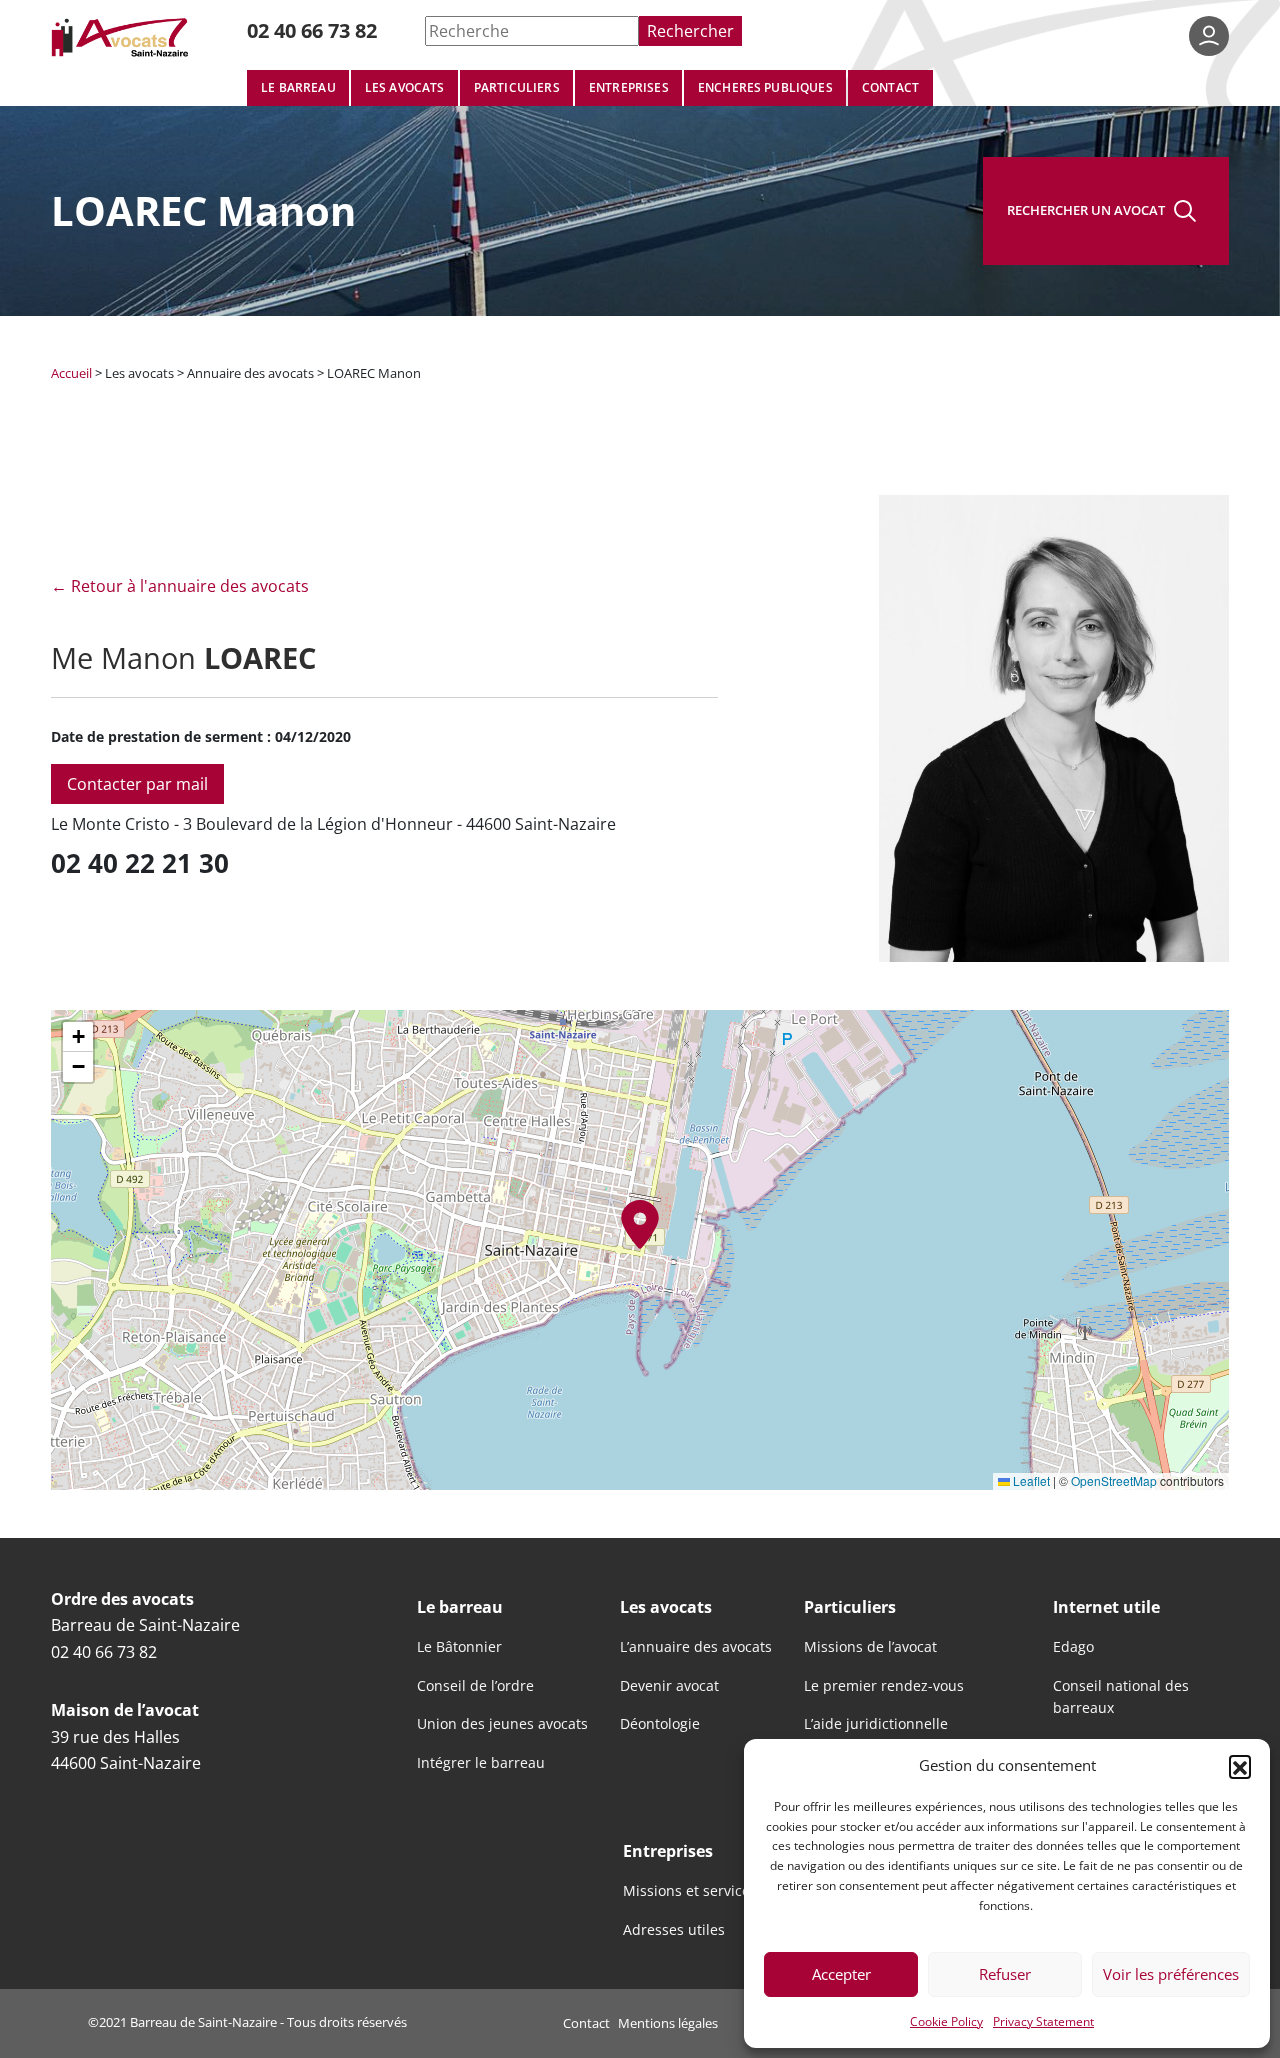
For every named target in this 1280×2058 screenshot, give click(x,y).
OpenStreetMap (1114, 1480)
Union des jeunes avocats (502, 1724)
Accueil (71, 373)
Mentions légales (668, 2023)
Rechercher (690, 30)
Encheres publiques (765, 87)
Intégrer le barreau (481, 1763)
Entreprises (629, 87)
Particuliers (517, 87)
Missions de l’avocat (870, 1647)
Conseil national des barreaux (1121, 1697)
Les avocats (405, 87)
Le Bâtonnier (459, 1647)
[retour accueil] (121, 37)
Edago (1073, 1647)
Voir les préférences (1171, 1974)
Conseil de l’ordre (475, 1686)
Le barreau (298, 87)
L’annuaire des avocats (696, 1647)
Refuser (1005, 1974)
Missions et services (690, 1891)
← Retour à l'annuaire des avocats (180, 585)
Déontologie (660, 1724)
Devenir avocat (669, 1686)
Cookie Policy (946, 2021)
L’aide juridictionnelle (876, 1724)
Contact (890, 87)
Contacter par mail (137, 783)
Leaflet (1030, 1480)
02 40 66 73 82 (312, 30)
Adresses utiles (674, 1930)
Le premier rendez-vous (884, 1686)
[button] (1240, 1766)
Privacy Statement (1043, 2021)
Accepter (841, 1974)
